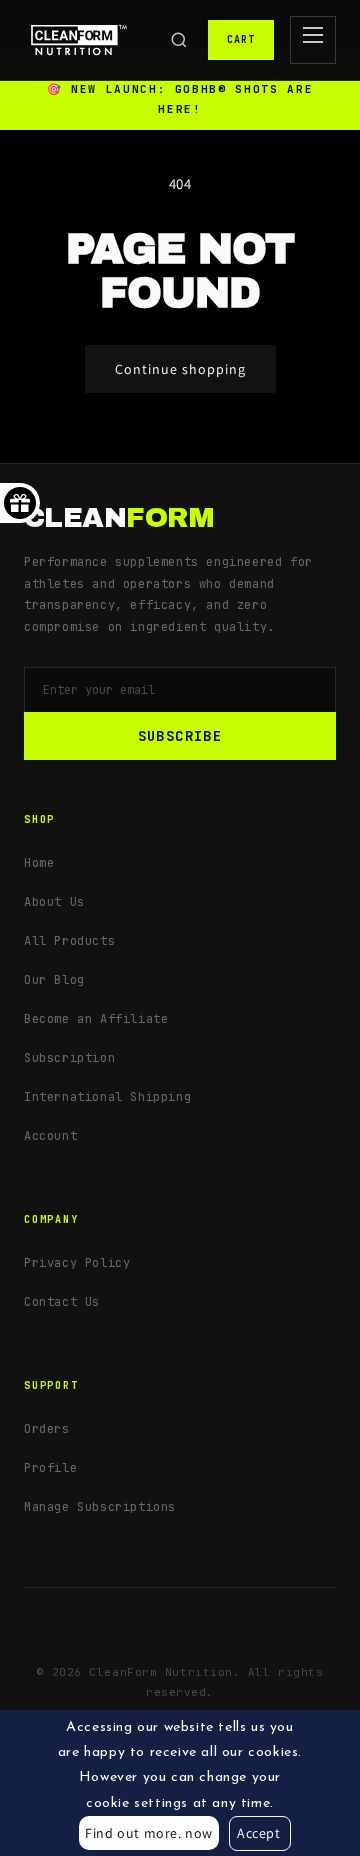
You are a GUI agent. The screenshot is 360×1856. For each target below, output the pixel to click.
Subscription (69, 1058)
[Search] (179, 40)
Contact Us (62, 1302)
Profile (50, 1468)
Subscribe (180, 736)
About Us (54, 902)
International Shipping (107, 1097)
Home (39, 863)
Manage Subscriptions (100, 1507)
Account (50, 1136)
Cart (241, 39)
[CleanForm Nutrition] (79, 40)
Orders (47, 1429)
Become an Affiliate (96, 1019)
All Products (69, 941)
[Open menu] (313, 40)
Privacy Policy (77, 1263)
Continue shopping (180, 369)
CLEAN (119, 518)
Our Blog (54, 980)
